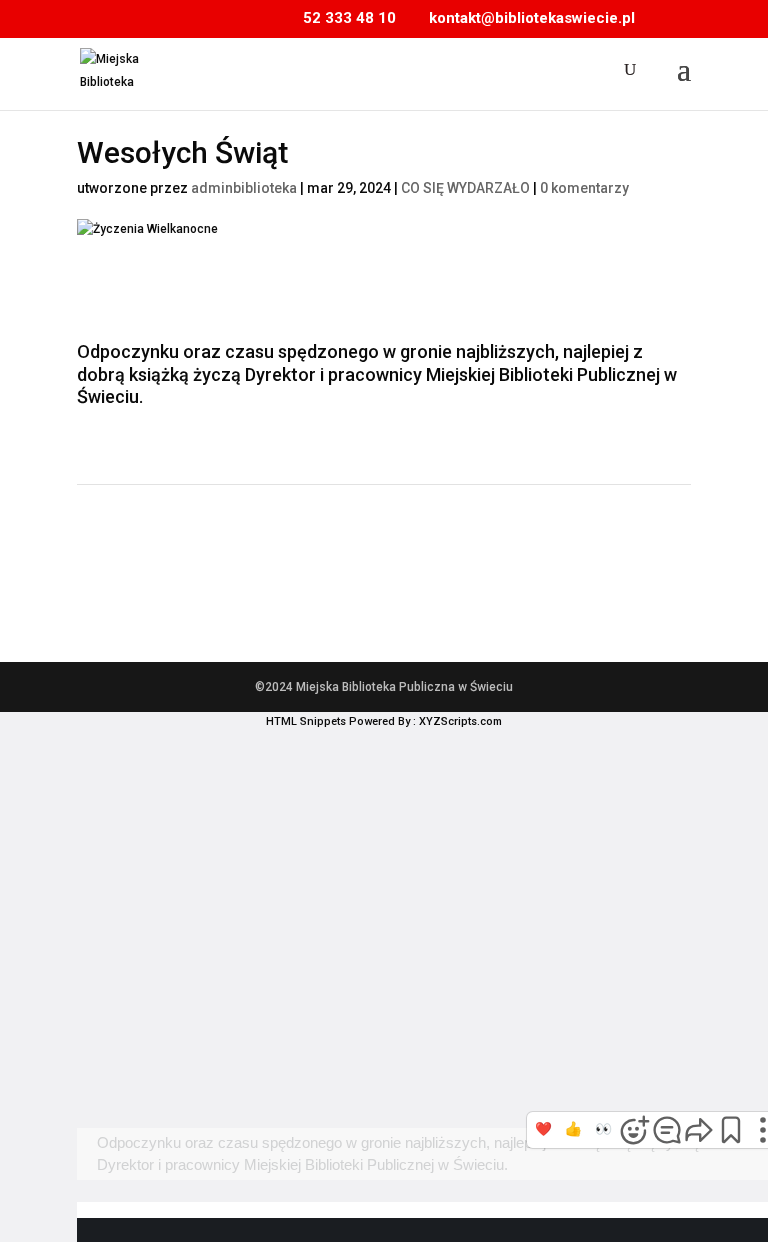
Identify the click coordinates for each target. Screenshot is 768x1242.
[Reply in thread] (667, 1130)
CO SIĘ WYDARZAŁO (465, 188)
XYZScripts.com (460, 721)
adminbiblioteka (244, 188)
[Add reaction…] (635, 1130)
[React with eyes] (604, 1130)
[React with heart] (544, 1130)
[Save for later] (731, 1130)
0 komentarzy (584, 188)
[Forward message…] (699, 1130)
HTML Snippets (306, 721)
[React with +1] (574, 1130)
